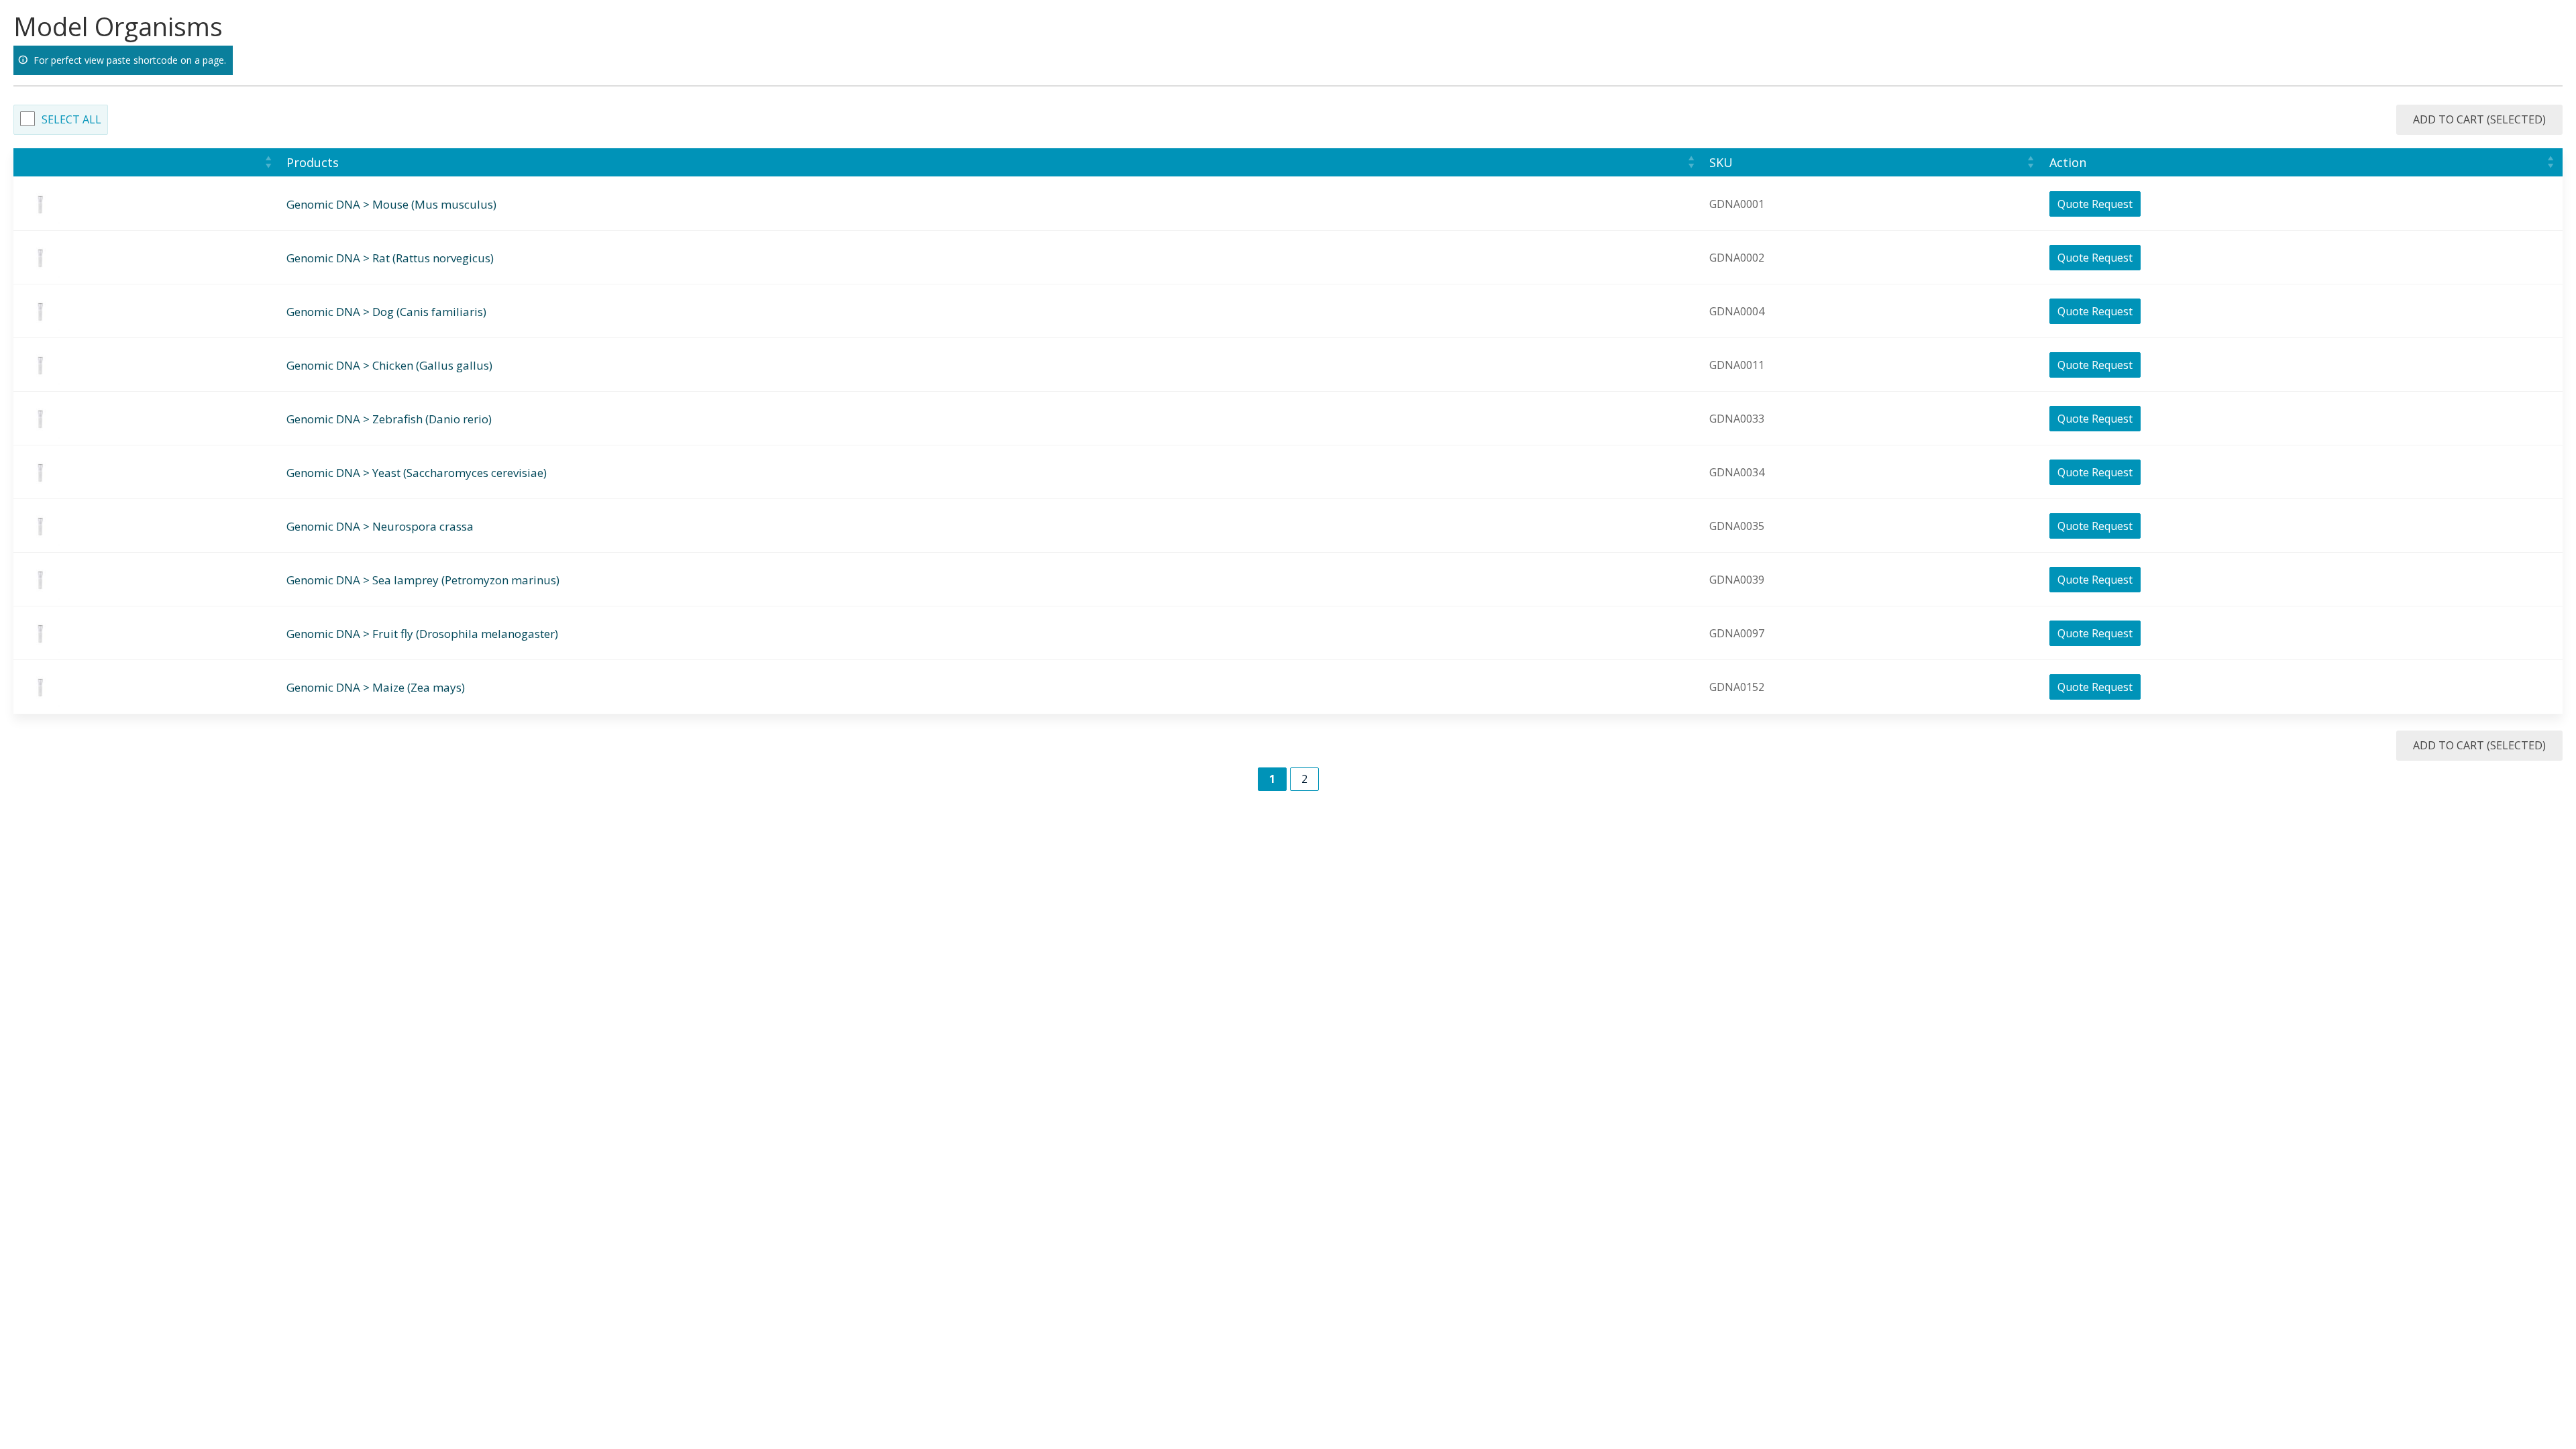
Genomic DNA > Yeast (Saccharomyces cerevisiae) (417, 473)
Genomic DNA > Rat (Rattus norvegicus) (390, 258)
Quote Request (2095, 204)
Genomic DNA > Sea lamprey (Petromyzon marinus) (423, 580)
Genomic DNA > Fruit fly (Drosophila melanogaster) (422, 634)
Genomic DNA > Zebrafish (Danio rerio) (389, 419)
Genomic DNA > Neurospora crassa (380, 526)
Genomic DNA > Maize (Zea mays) (376, 687)
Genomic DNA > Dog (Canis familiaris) (386, 312)
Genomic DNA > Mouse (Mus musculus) (391, 204)
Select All (71, 119)
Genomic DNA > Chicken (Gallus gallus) (389, 365)
